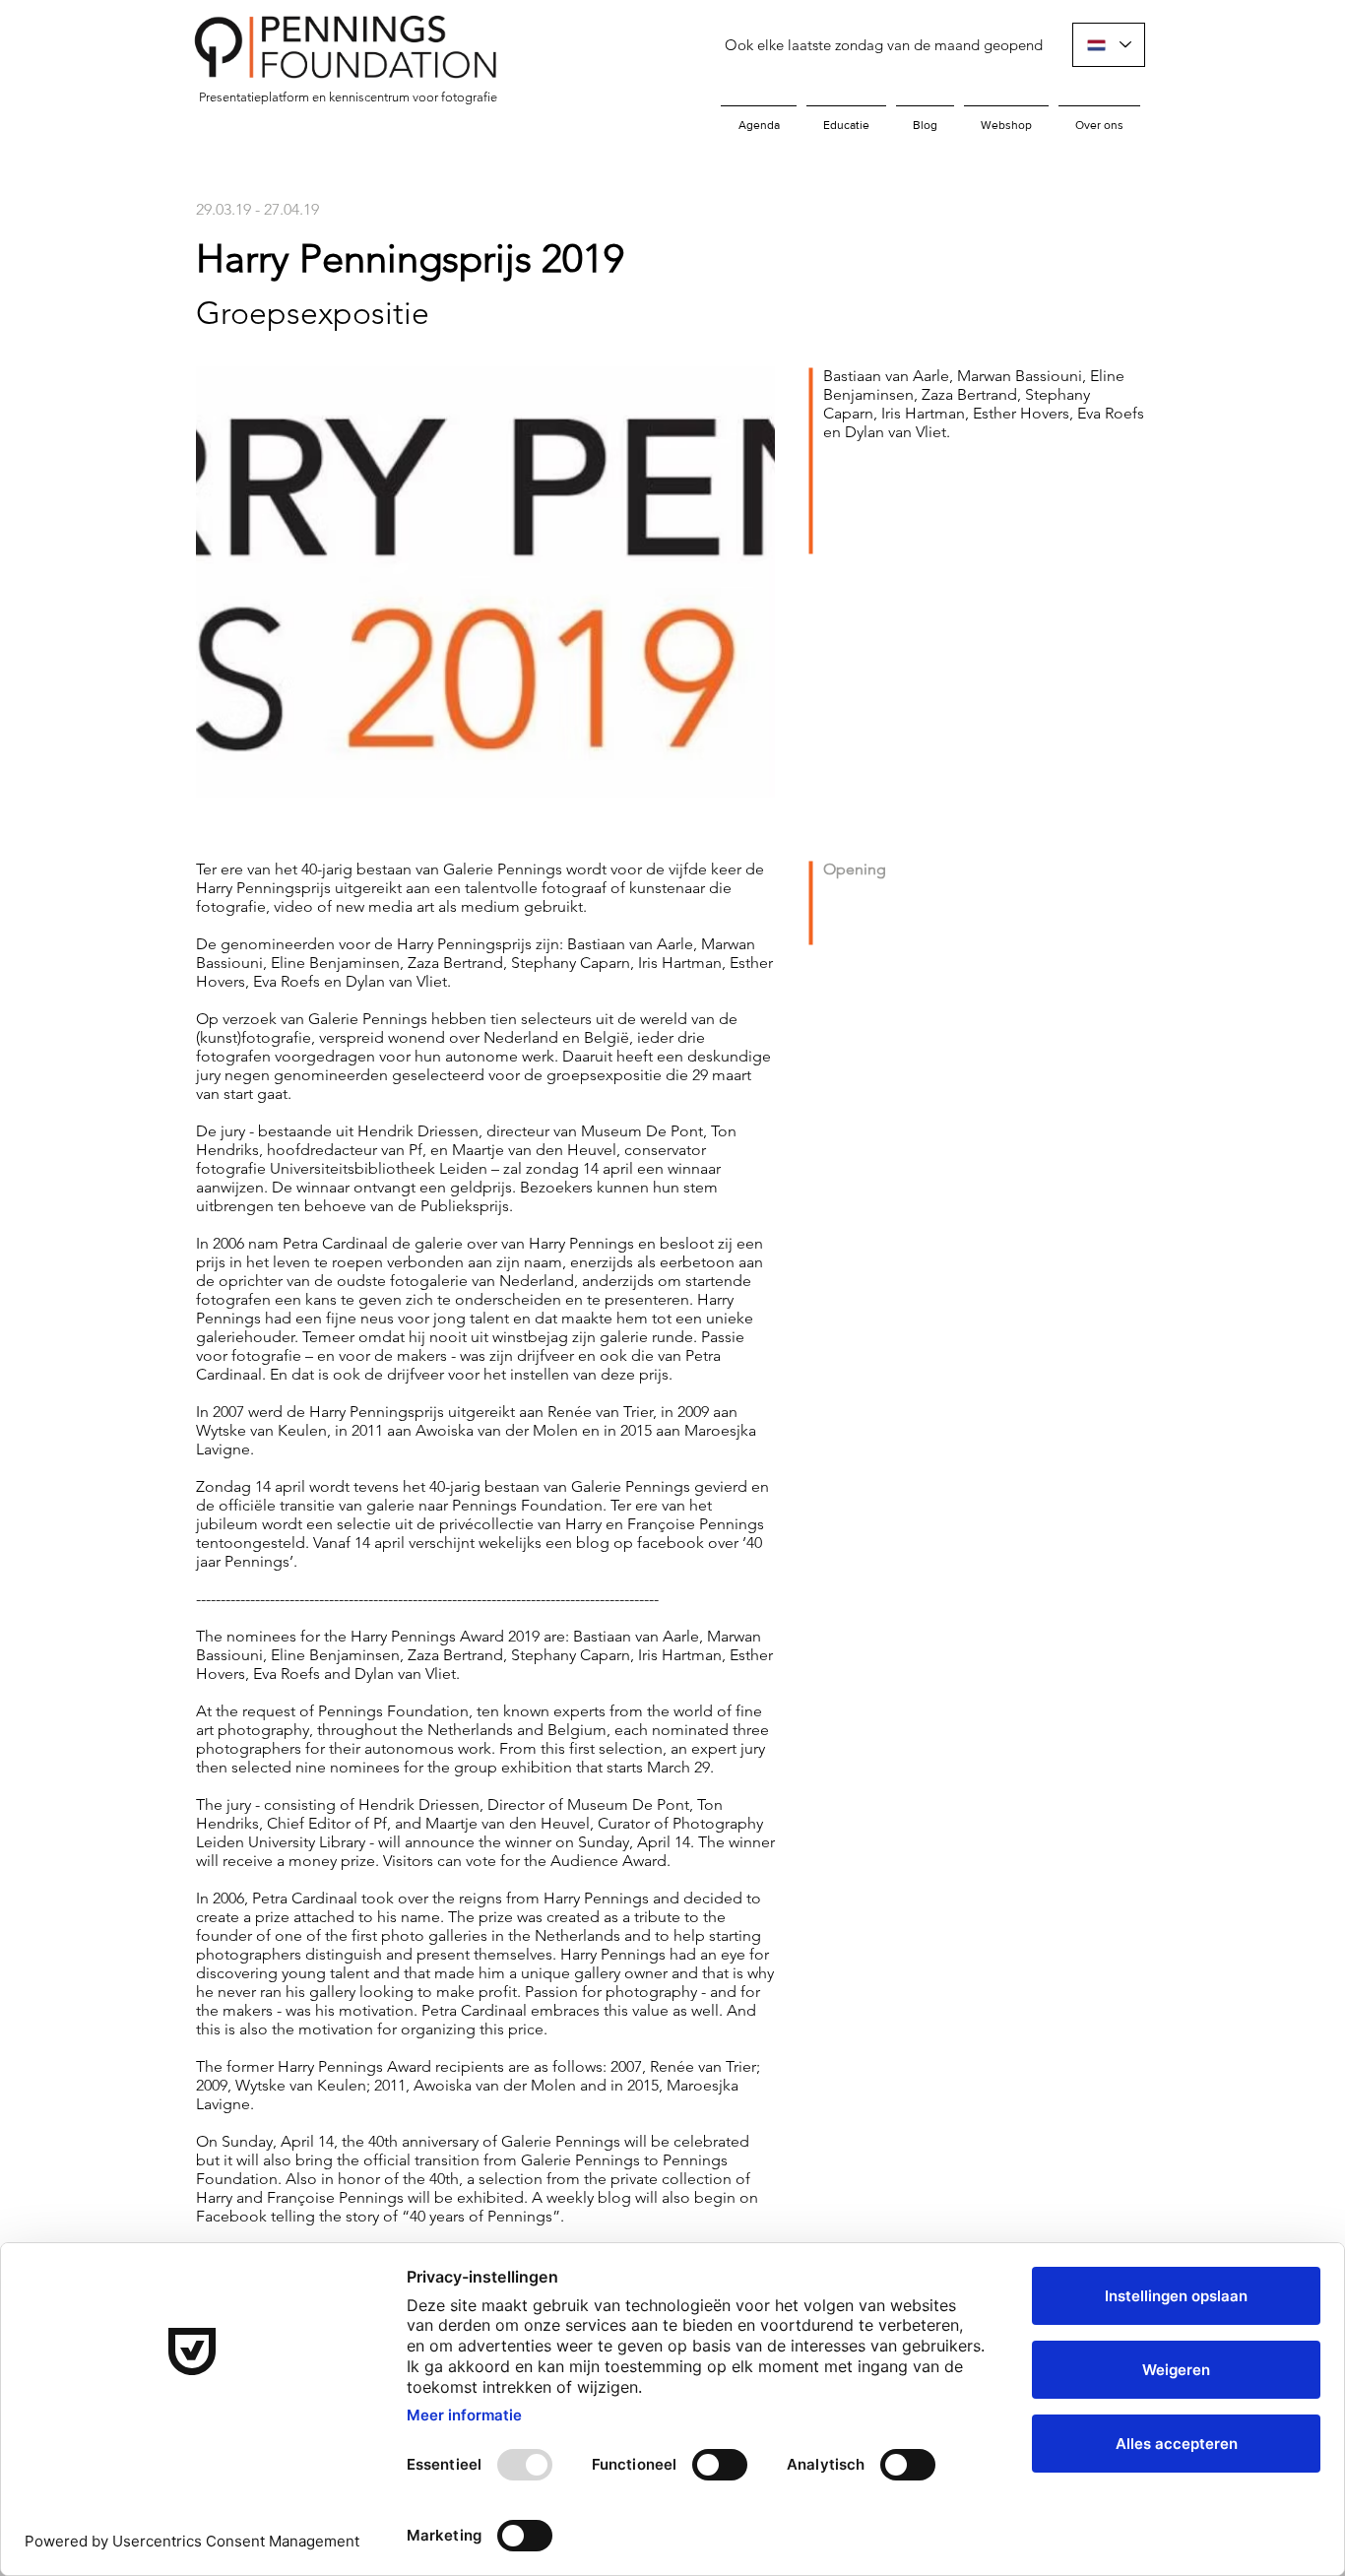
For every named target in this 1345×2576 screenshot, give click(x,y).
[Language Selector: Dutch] (1109, 45)
